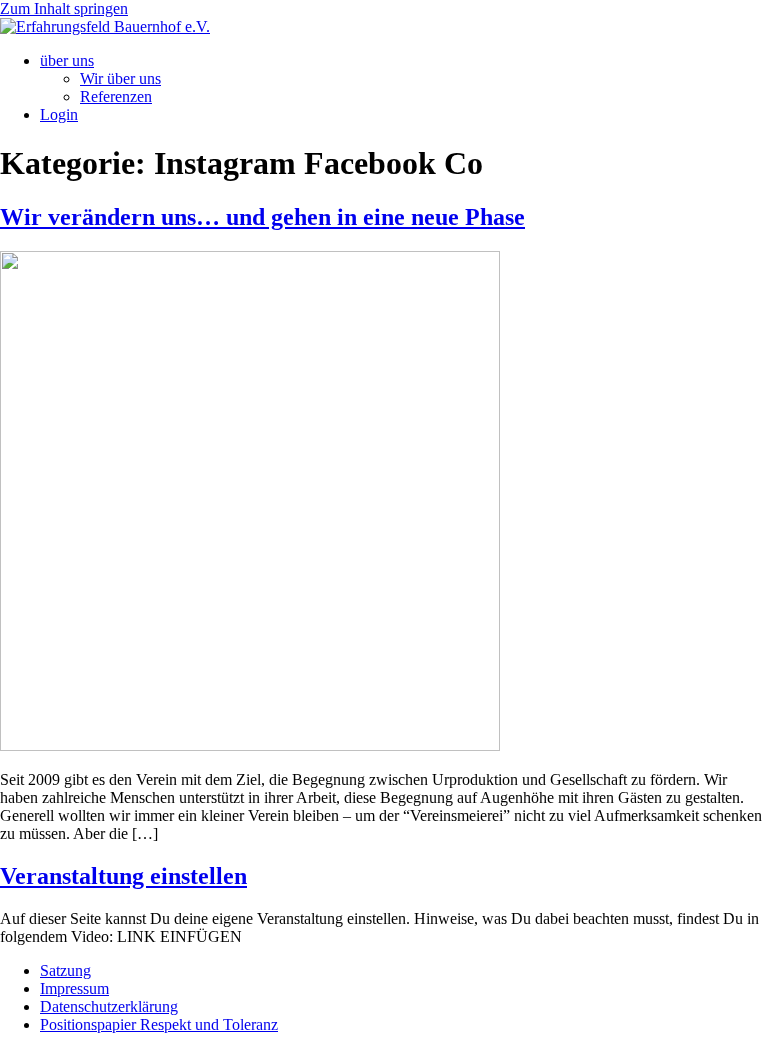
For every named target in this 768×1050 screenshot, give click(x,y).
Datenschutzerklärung (109, 1006)
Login (59, 114)
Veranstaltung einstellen (123, 876)
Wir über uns (120, 78)
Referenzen (116, 96)
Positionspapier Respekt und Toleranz (159, 1024)
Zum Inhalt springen (64, 8)
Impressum (74, 988)
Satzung (65, 970)
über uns (67, 60)
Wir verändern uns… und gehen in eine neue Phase (262, 217)
